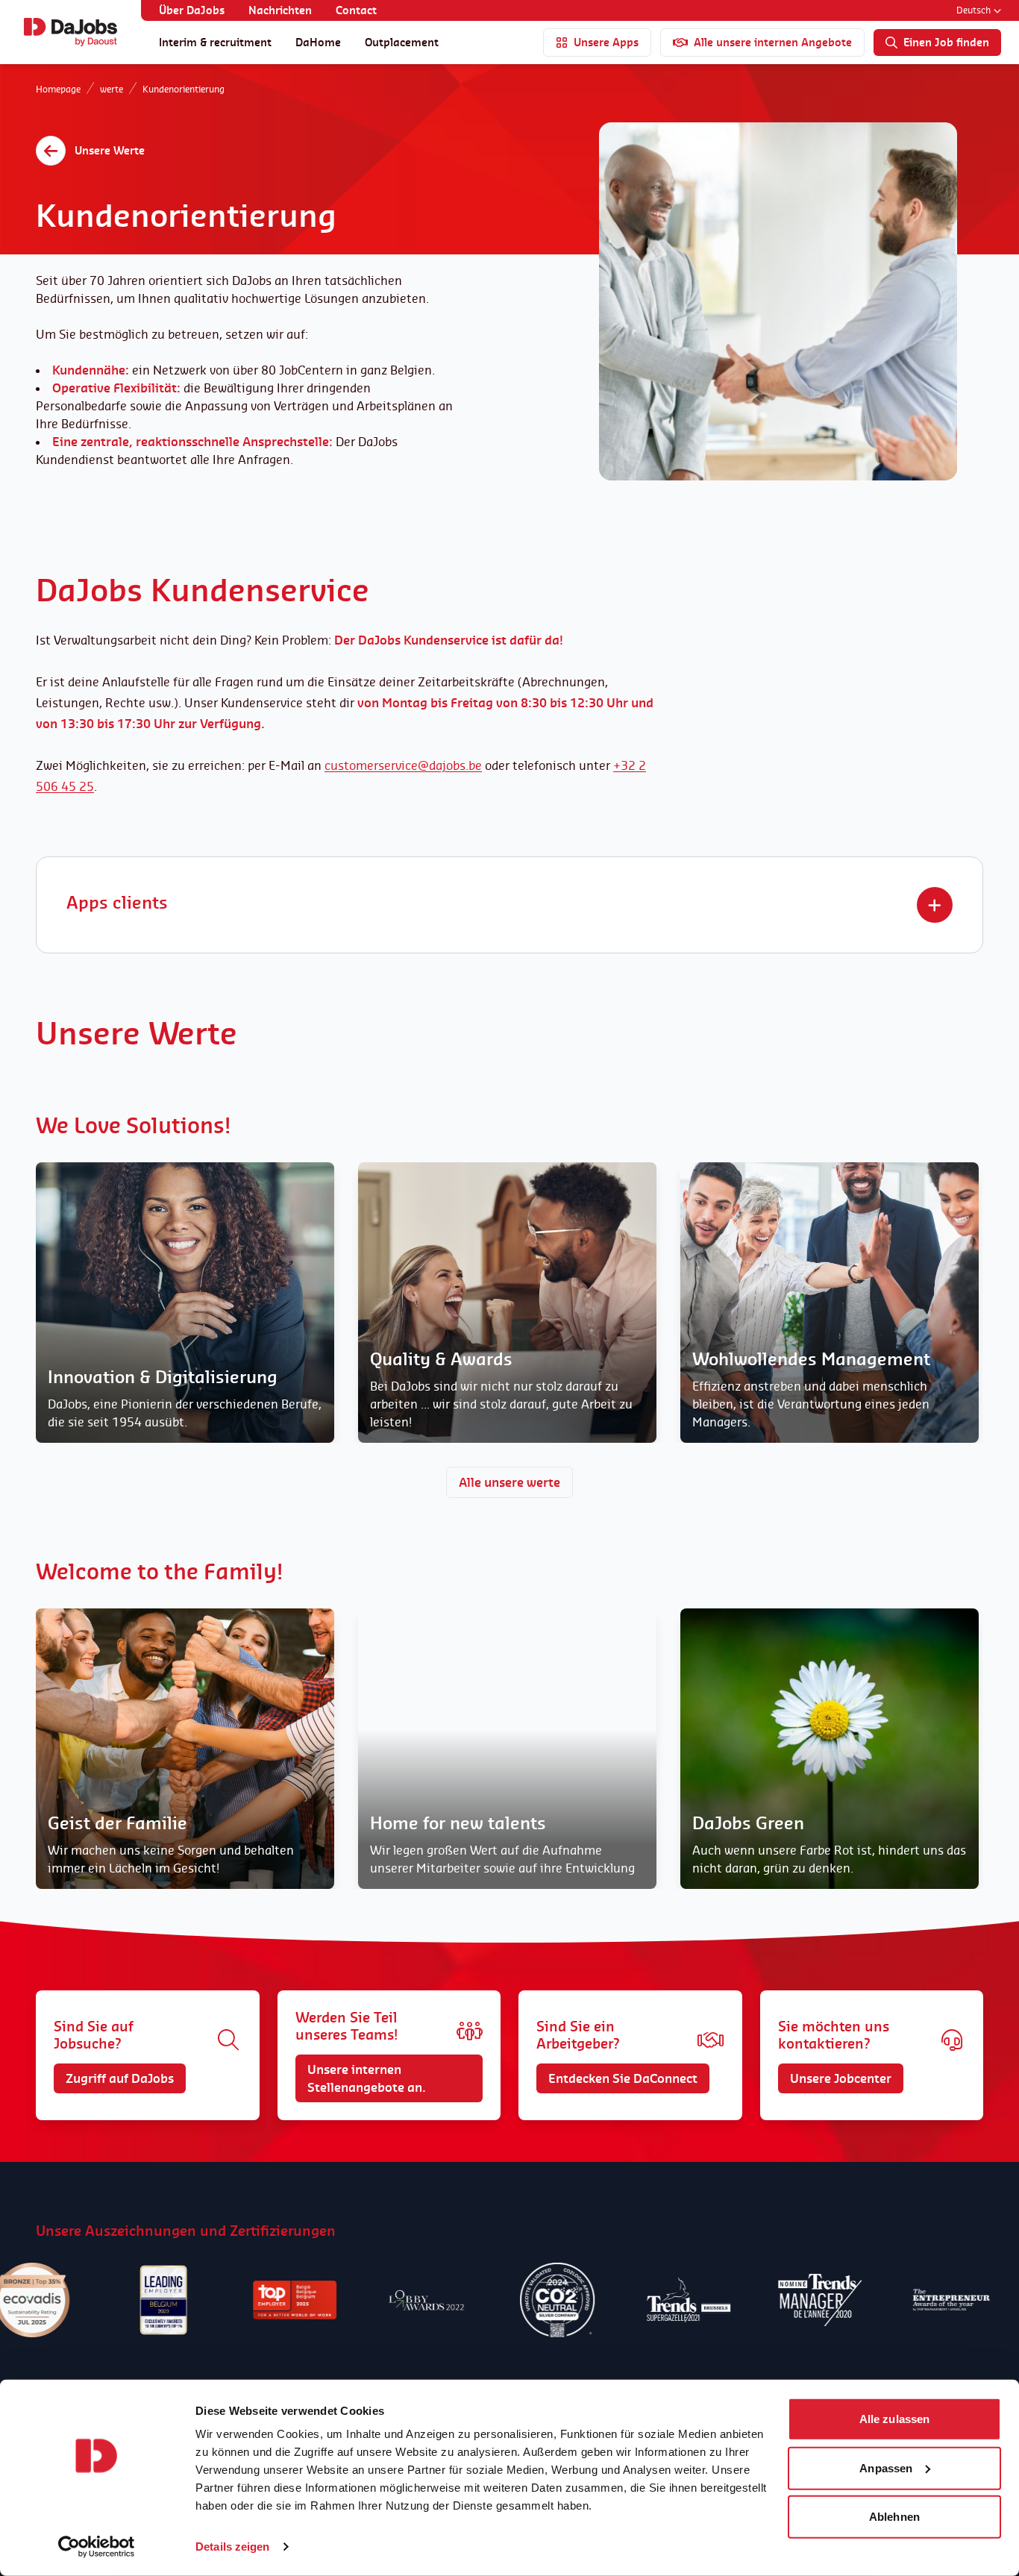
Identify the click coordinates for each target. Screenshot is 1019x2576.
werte (112, 89)
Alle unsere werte (509, 1482)
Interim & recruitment (215, 42)
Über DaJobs (192, 10)
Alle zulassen (894, 2419)
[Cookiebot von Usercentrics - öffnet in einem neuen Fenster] (97, 2547)
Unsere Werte (110, 150)
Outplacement (402, 42)
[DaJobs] (70, 32)
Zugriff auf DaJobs (120, 2078)
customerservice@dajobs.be (403, 765)
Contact (356, 10)
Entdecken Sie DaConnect (623, 2078)
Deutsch (973, 10)
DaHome (318, 42)
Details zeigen (232, 2547)
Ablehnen (894, 2517)
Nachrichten (280, 10)
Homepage (58, 89)
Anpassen (886, 2467)
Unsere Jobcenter (841, 2078)
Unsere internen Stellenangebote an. (367, 2078)
